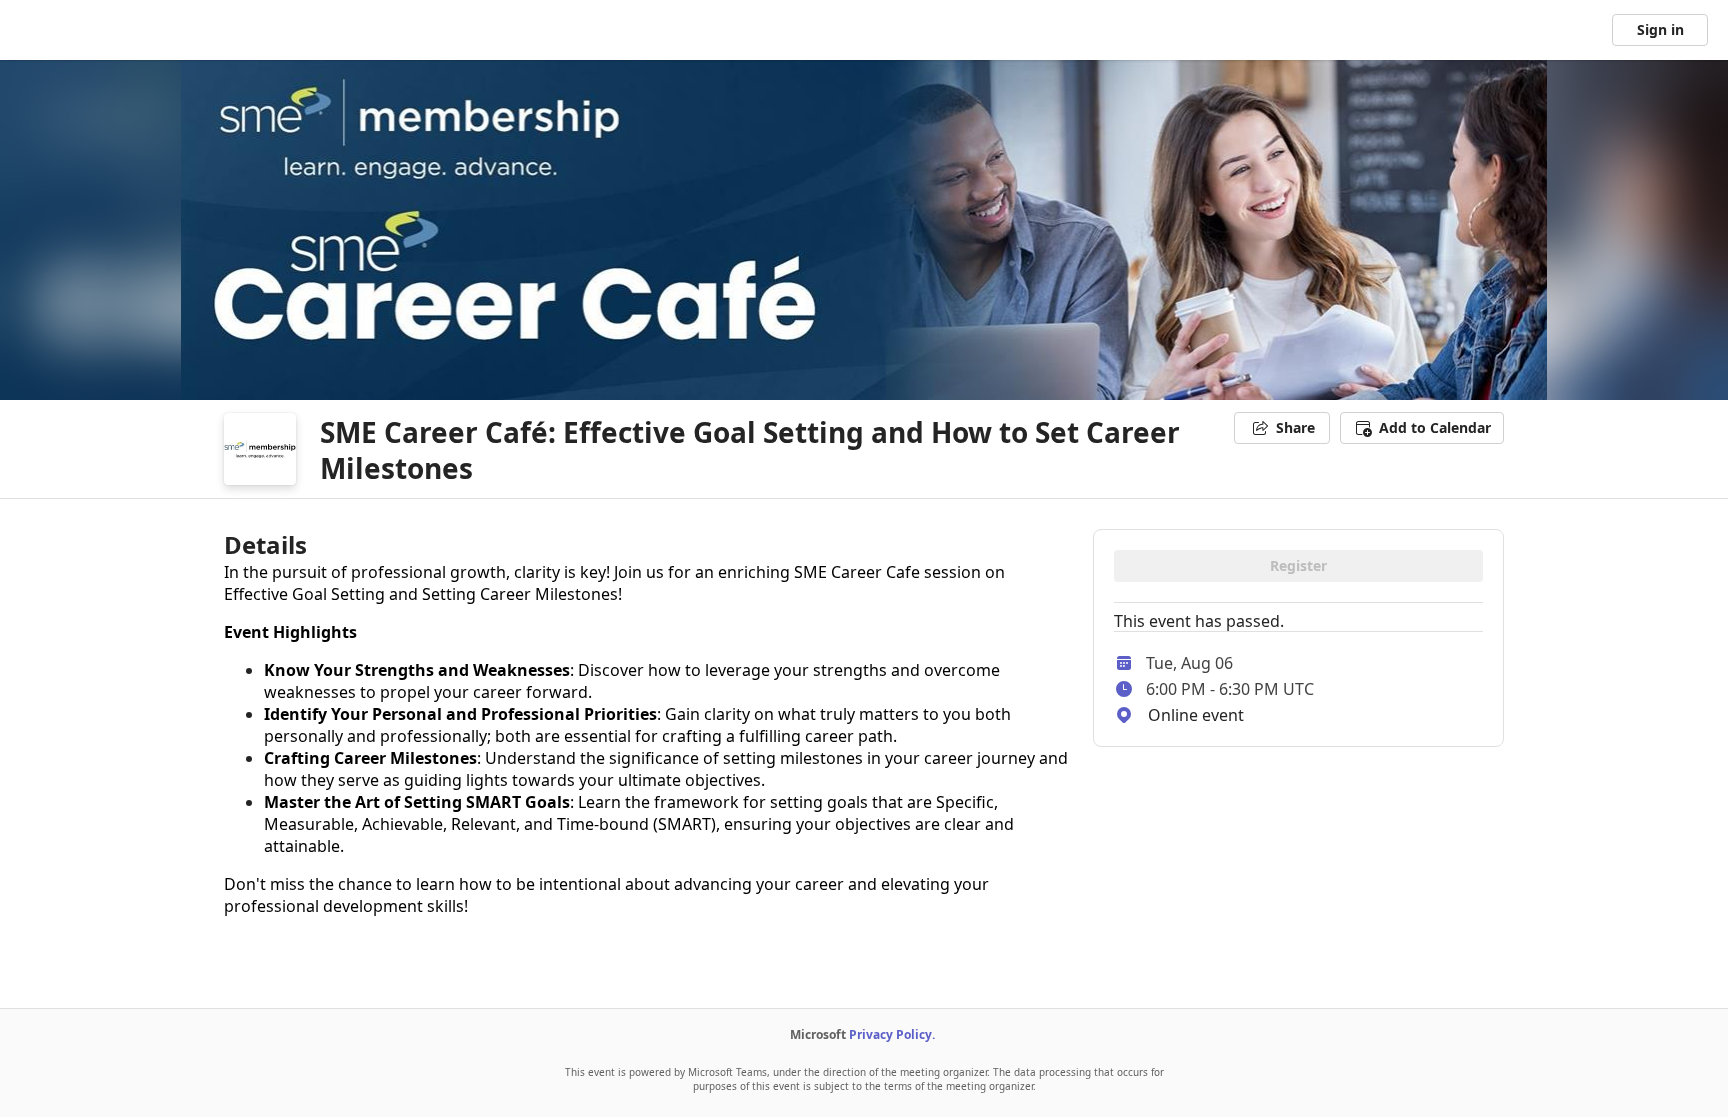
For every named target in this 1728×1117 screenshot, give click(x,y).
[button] (1422, 428)
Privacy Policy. (892, 1034)
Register (1298, 565)
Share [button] (1295, 427)
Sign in (1660, 29)
